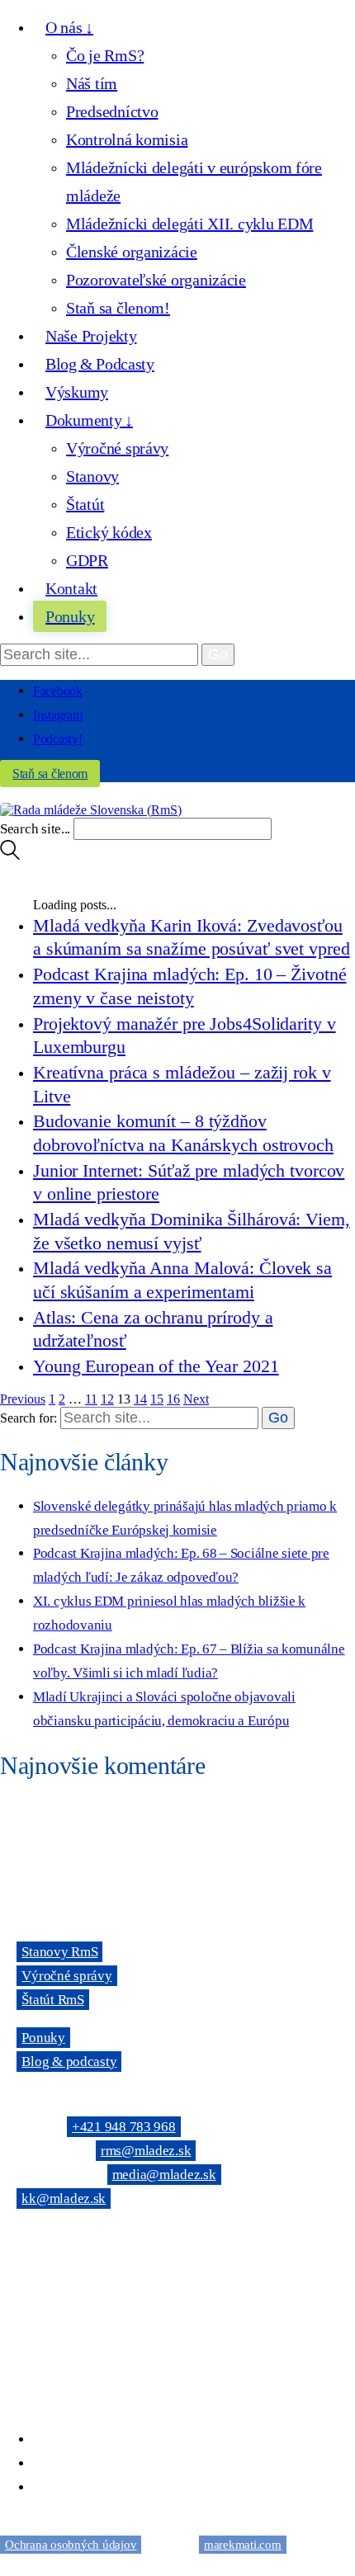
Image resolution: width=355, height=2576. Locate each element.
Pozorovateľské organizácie (156, 280)
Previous (23, 1399)
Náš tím (92, 83)
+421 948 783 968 (124, 2127)
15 (157, 1399)
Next (196, 1399)
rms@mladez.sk (146, 2151)
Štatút (85, 504)
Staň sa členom (50, 774)
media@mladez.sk (164, 2175)
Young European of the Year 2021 (156, 1366)
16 (173, 1399)
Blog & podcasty (69, 2062)
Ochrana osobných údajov (71, 2545)
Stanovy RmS (59, 1952)
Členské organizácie (132, 252)
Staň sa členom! (118, 308)
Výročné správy (117, 448)
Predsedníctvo (112, 111)
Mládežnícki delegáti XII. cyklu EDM (189, 224)
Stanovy (92, 476)
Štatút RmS (52, 2000)
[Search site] (10, 855)
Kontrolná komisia (127, 139)
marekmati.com (243, 2545)
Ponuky (43, 2038)
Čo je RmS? (105, 55)
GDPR (87, 560)
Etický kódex (109, 532)
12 (107, 1399)
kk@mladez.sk (64, 2199)
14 (140, 1399)
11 (91, 1399)
